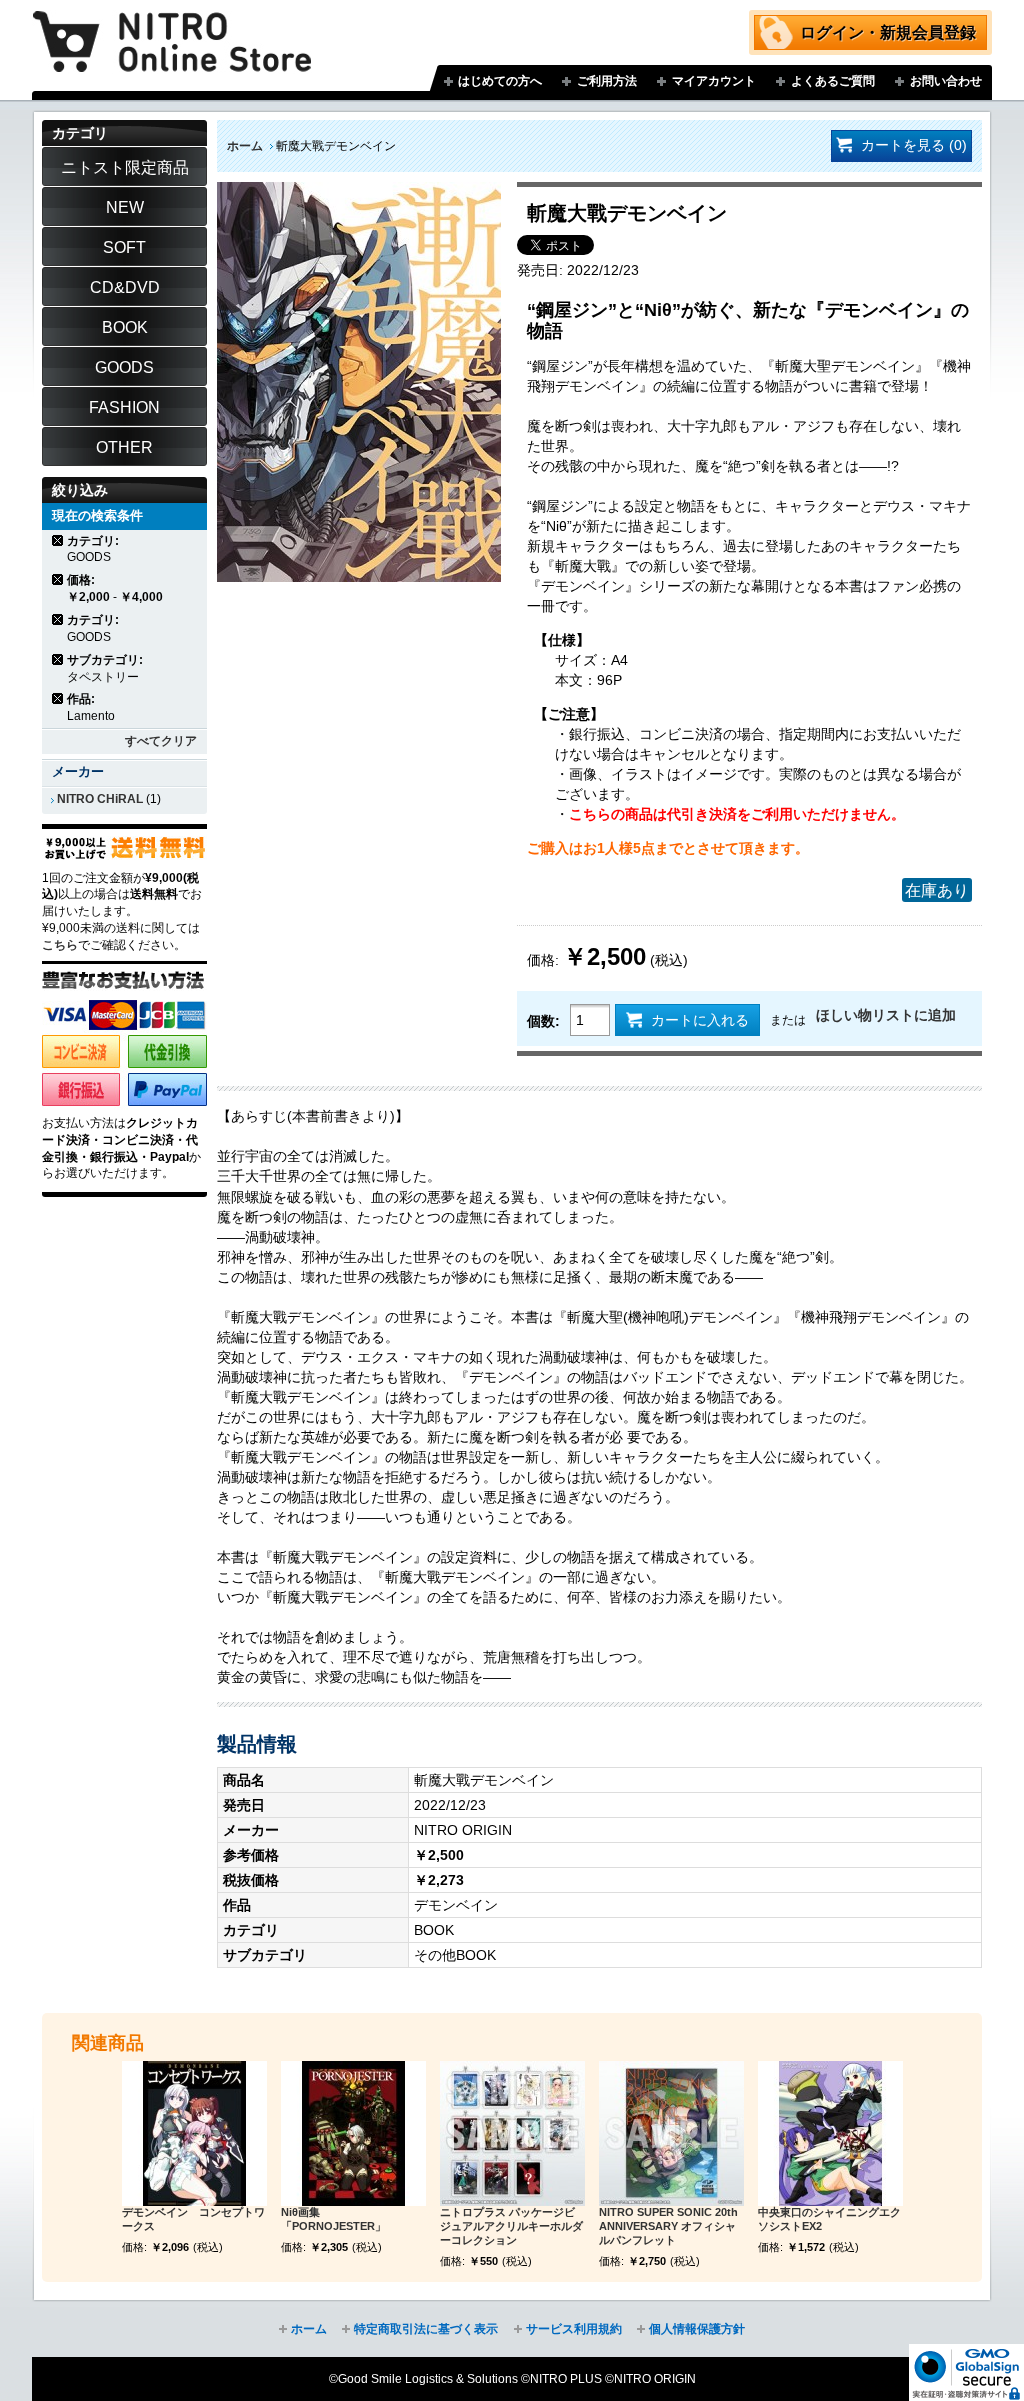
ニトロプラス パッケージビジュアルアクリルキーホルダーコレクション (511, 2226)
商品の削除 (58, 540)
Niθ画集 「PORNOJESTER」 (333, 2219)
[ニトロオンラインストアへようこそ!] (172, 27)
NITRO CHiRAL (100, 799)
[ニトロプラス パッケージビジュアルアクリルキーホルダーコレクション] (512, 2133)
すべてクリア (161, 741)
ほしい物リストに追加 (886, 1015)
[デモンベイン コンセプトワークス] (194, 2133)
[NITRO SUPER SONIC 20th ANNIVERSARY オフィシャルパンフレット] (671, 2133)
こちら (60, 945)
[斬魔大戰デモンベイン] (359, 192)
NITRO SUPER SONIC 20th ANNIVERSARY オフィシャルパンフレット (668, 2226)
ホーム (245, 146)
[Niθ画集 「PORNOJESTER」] (353, 2133)
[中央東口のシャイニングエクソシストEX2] (830, 2133)
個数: (543, 1021)
